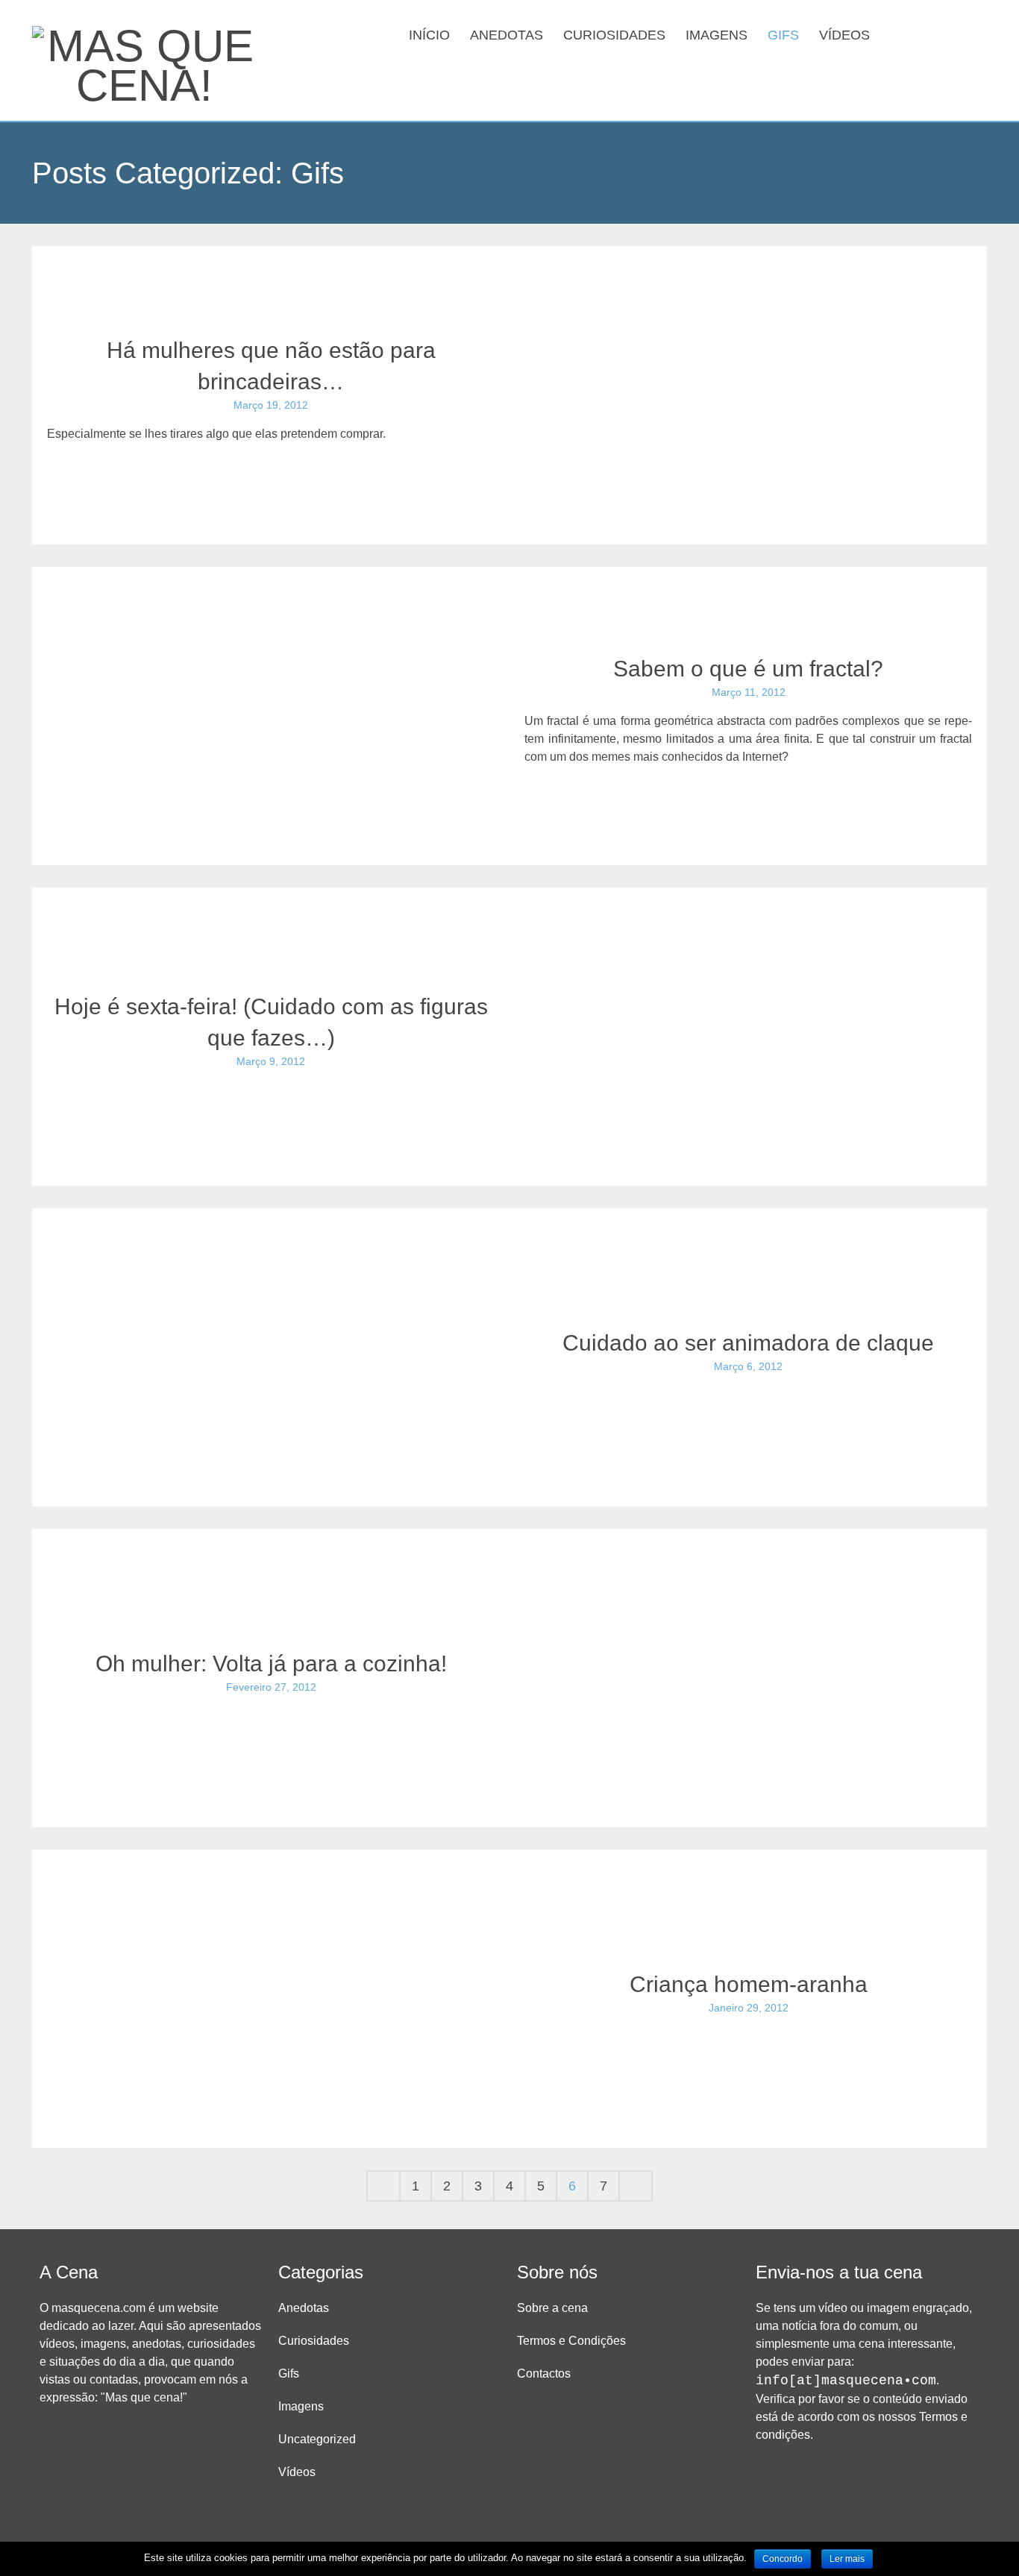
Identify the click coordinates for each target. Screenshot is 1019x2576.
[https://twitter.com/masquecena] (950, 34)
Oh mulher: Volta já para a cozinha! (271, 1664)
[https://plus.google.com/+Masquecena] (973, 34)
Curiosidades (614, 35)
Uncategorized (317, 2439)
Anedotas (507, 35)
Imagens (717, 35)
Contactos (544, 2374)
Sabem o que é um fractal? (748, 669)
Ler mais (847, 2559)
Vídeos (844, 35)
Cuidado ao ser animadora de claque (748, 1343)
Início (429, 35)
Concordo (783, 2559)
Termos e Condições (571, 2341)
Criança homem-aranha (749, 1984)
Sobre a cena (552, 2308)
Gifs (783, 35)
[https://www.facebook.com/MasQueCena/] (926, 34)
